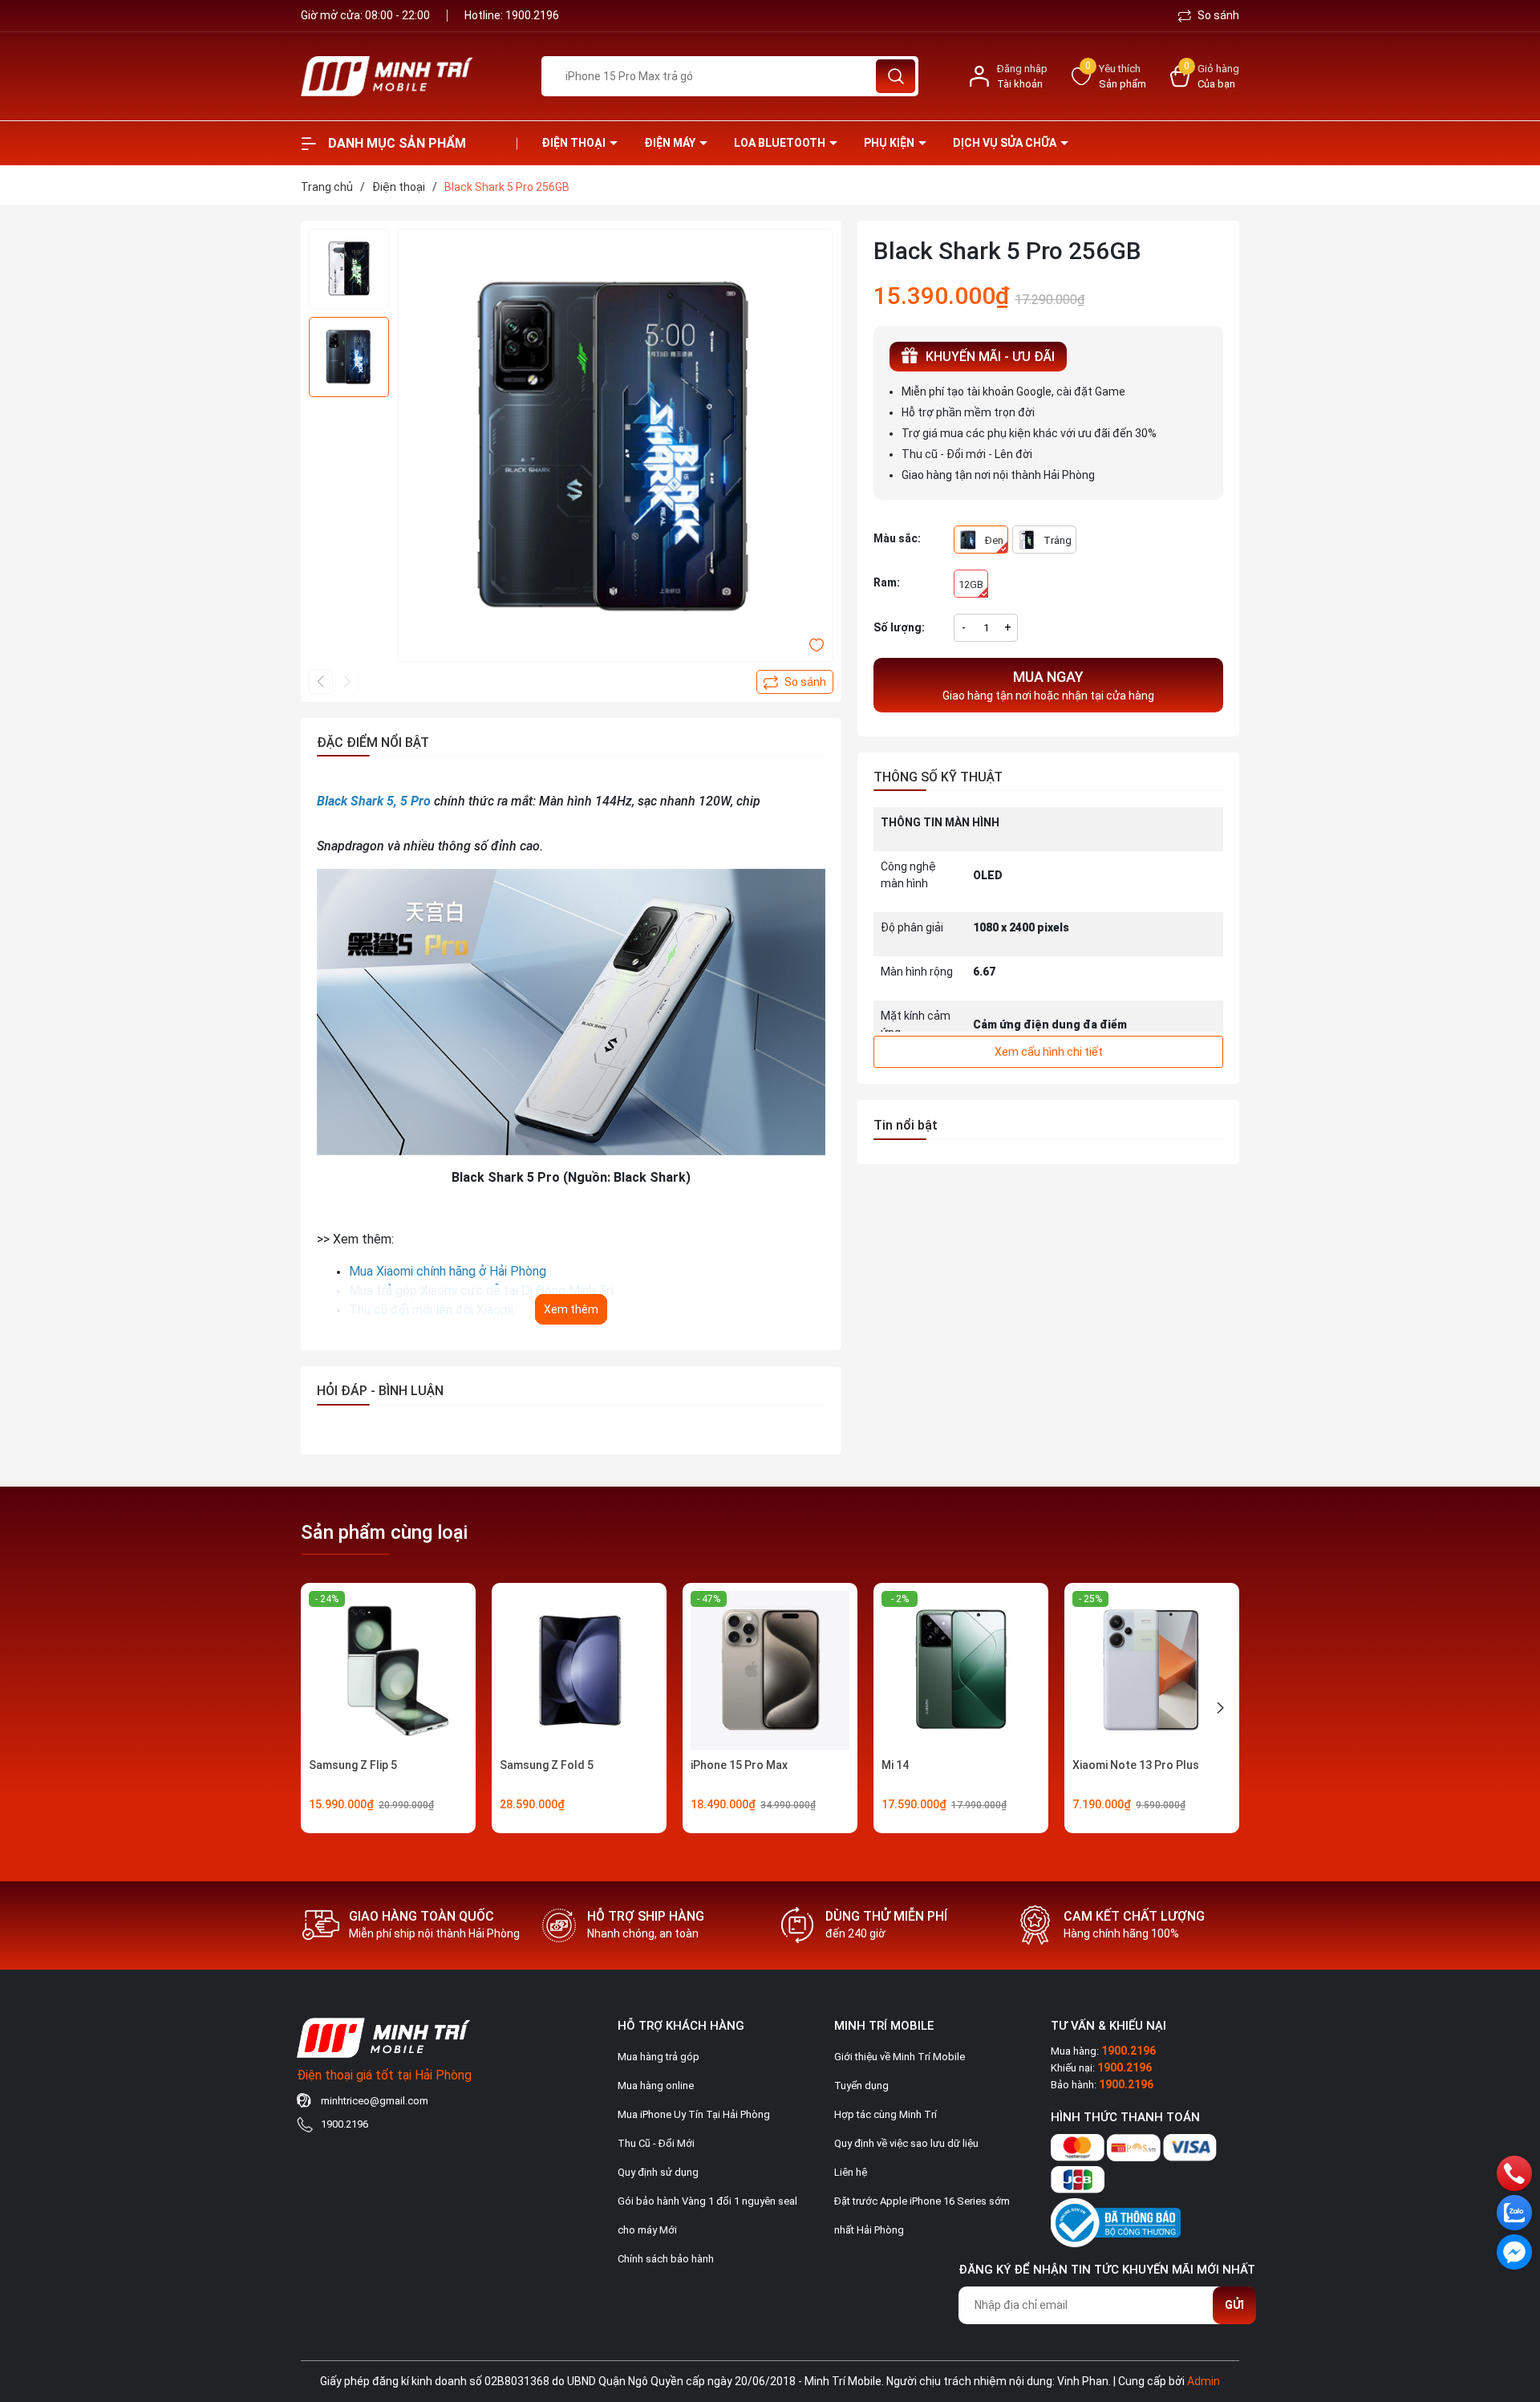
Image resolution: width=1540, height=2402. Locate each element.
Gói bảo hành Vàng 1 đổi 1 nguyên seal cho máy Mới (707, 2215)
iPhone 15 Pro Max (739, 1765)
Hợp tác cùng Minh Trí (885, 2114)
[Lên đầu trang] (1514, 2300)
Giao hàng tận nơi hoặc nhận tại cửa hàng (1048, 685)
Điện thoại (575, 143)
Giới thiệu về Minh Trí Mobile (900, 2057)
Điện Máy (671, 143)
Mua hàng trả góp (659, 2057)
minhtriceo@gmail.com (375, 2101)
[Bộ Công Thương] (1116, 2219)
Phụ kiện (890, 143)
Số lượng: (899, 627)
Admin (1204, 2381)
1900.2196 (532, 15)
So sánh (1217, 15)
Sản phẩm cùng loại (384, 1532)
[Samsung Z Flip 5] (388, 1670)
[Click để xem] (615, 447)
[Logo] (409, 76)
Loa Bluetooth (781, 143)
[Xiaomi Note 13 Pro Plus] (1152, 1670)
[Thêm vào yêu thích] (817, 644)
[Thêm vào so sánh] (795, 682)
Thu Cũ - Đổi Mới (656, 2143)
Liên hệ (851, 2172)
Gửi (1234, 2305)
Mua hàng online (656, 2086)
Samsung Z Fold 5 (547, 1765)
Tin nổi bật (906, 1125)
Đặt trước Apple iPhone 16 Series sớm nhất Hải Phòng (922, 2215)
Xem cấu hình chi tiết (1049, 1052)
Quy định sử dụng (658, 2172)
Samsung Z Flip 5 (353, 1765)
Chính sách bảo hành (666, 2259)
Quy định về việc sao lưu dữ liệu (906, 2143)
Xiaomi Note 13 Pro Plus (1136, 1765)
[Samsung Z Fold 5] (579, 1670)
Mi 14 (895, 1765)
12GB (971, 584)
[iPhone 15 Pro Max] (770, 1670)
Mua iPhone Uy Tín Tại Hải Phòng (694, 2114)
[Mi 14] (961, 1670)
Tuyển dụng (861, 2086)
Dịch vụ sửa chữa (1006, 143)
